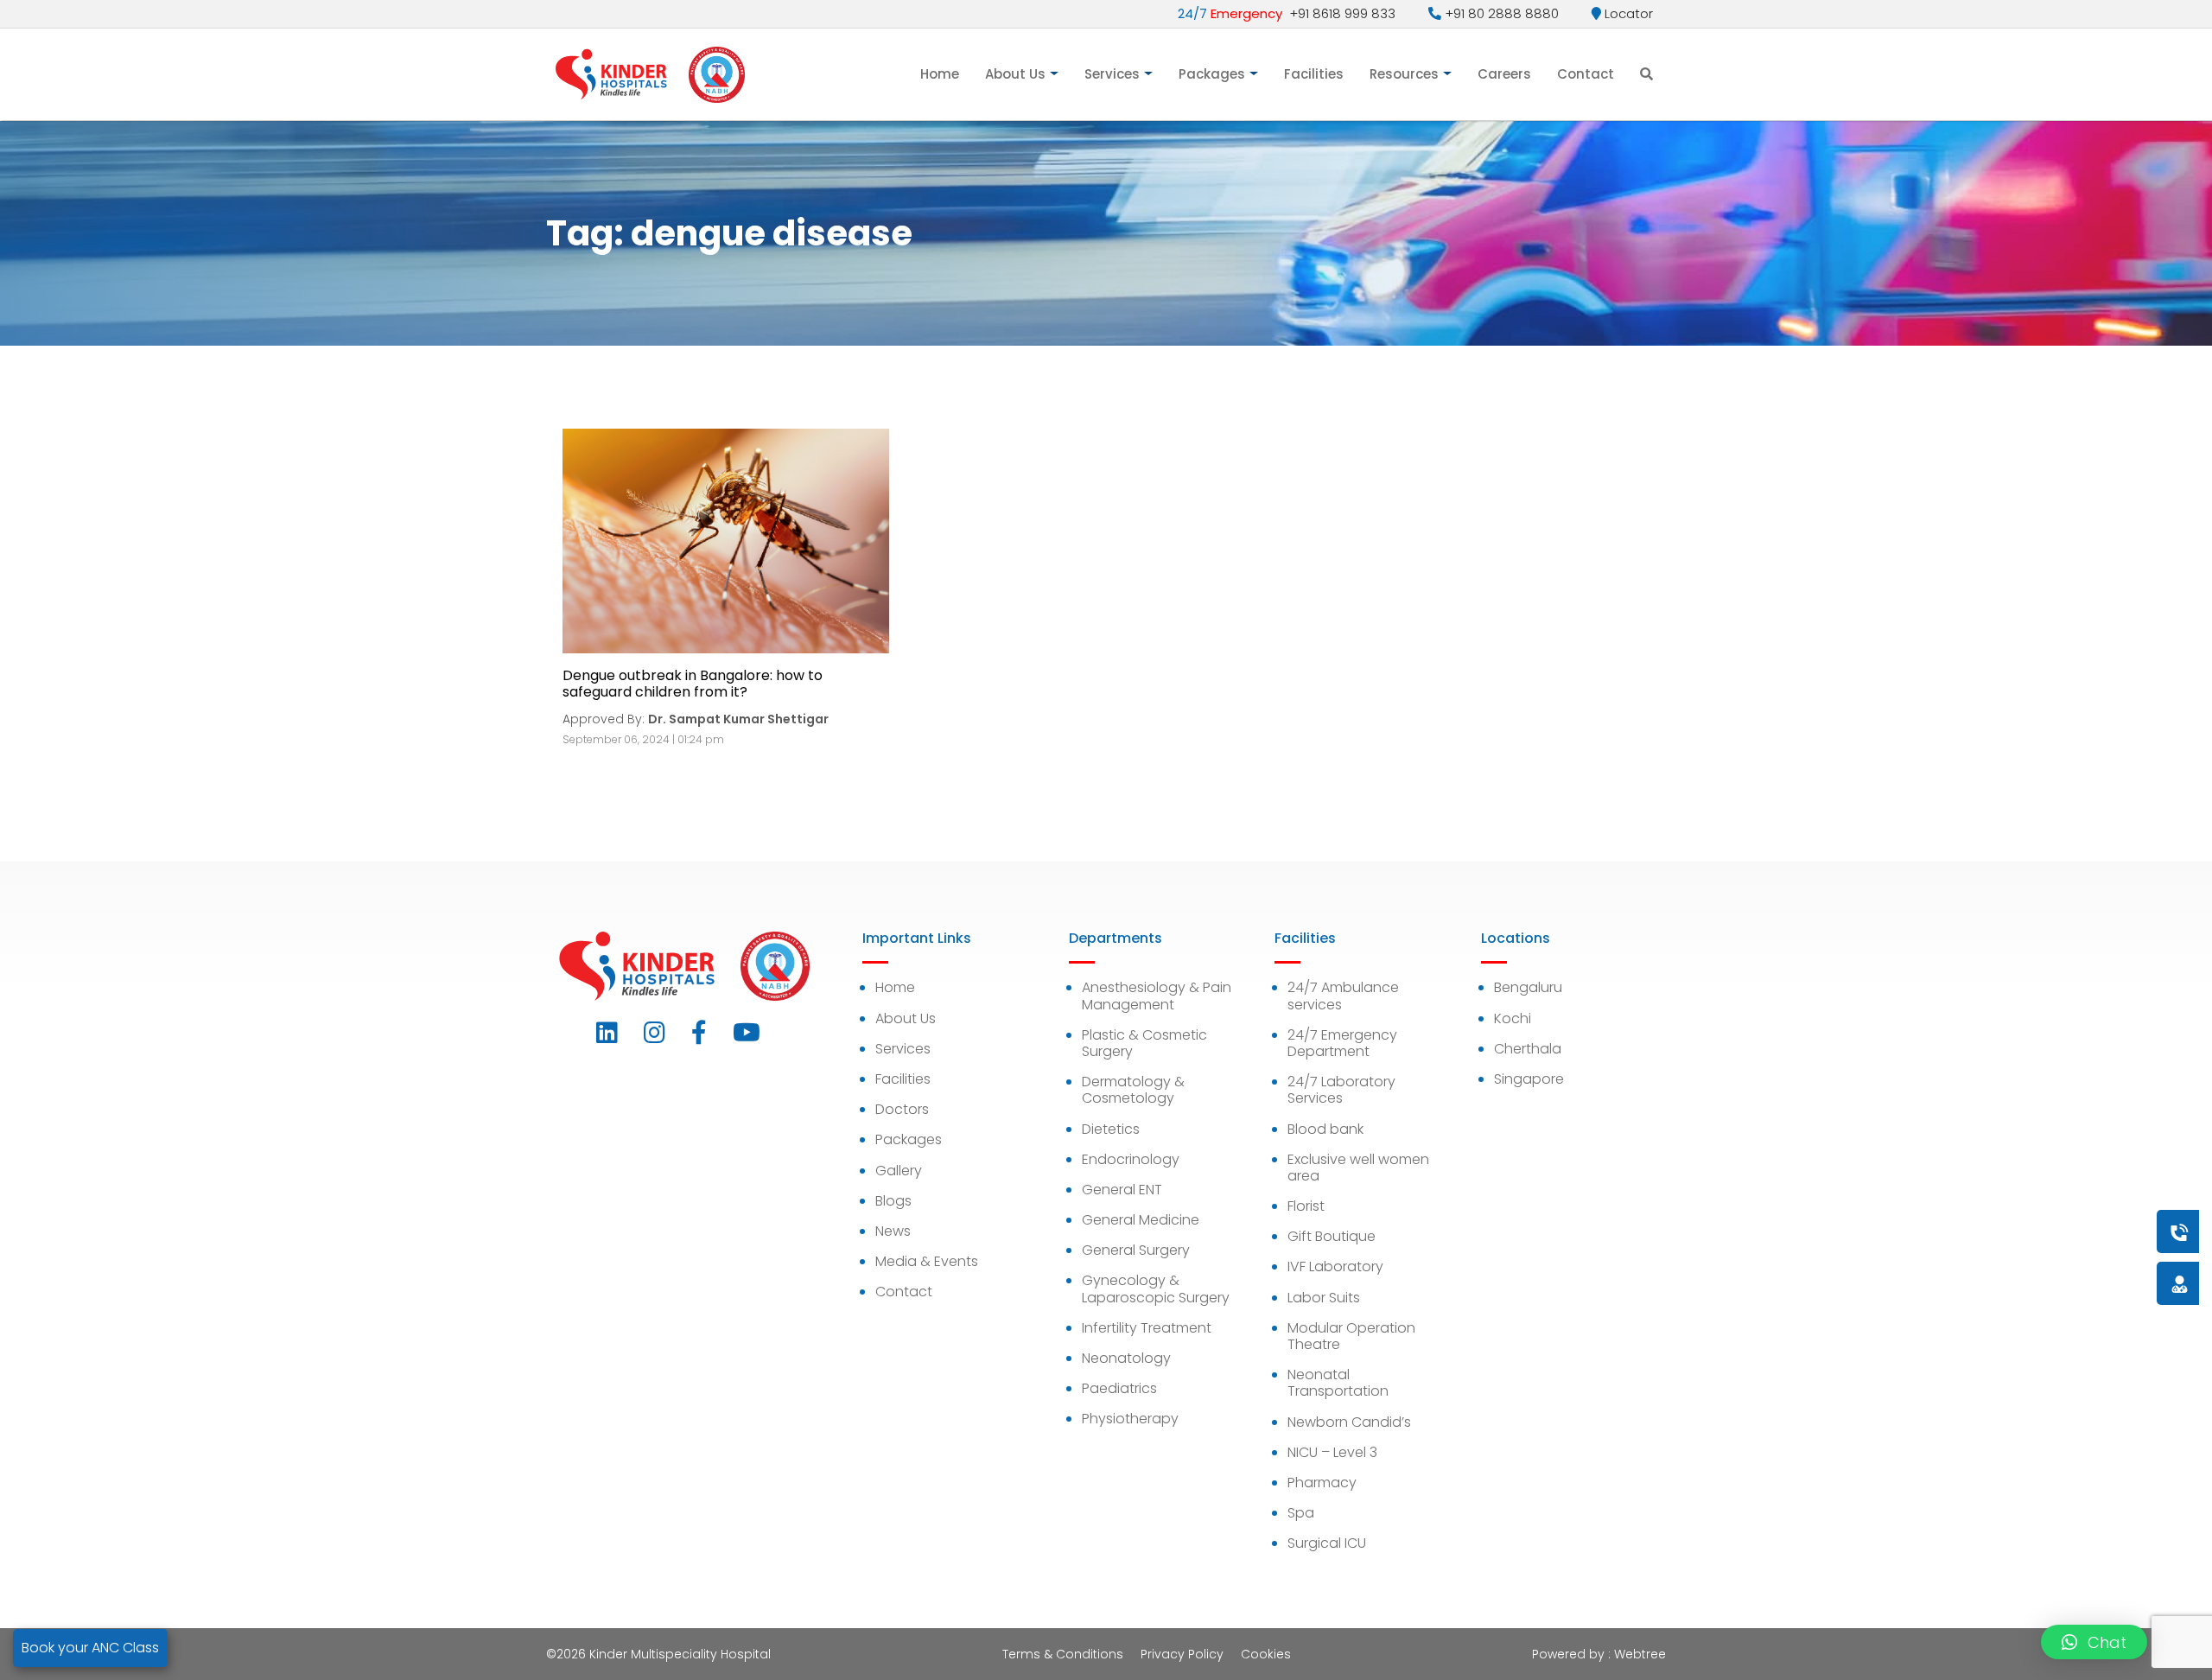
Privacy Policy (1182, 1654)
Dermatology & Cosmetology (1133, 1090)
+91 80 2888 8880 (1500, 13)
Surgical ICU (1327, 1543)
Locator (1627, 13)
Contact (1586, 74)
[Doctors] (2121, 1283)
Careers (1504, 74)
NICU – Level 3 (1332, 1452)
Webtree (1640, 1654)
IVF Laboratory (1335, 1266)
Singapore (1529, 1079)
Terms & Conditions (1063, 1654)
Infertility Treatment (1147, 1328)
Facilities (1314, 74)
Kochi (1513, 1018)
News (893, 1231)
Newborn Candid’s (1349, 1422)
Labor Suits (1324, 1298)
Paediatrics (1119, 1388)
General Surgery (1136, 1250)
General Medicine (1141, 1220)
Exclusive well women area (1358, 1168)
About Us (1015, 74)
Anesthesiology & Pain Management (1157, 996)
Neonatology (1126, 1358)
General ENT (1122, 1190)
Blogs (893, 1201)
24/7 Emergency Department (1342, 1043)
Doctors (902, 1109)
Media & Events (927, 1261)
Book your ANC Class (90, 1648)
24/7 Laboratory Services (1341, 1090)
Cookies (1266, 1654)
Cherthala (1528, 1049)
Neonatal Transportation (1338, 1383)
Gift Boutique (1332, 1236)
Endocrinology (1131, 1159)
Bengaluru (1528, 987)
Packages (1212, 74)
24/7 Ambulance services (1343, 996)
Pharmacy (1322, 1483)
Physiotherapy (1130, 1419)
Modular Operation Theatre (1351, 1336)
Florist (1306, 1206)
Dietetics (1111, 1129)
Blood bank (1325, 1129)
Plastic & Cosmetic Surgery (1144, 1043)
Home (940, 74)
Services (1112, 74)
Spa (1301, 1513)
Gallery (899, 1171)
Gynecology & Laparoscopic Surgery (1156, 1289)
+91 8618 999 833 (1287, 13)
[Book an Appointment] (2075, 1231)
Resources (1404, 74)
